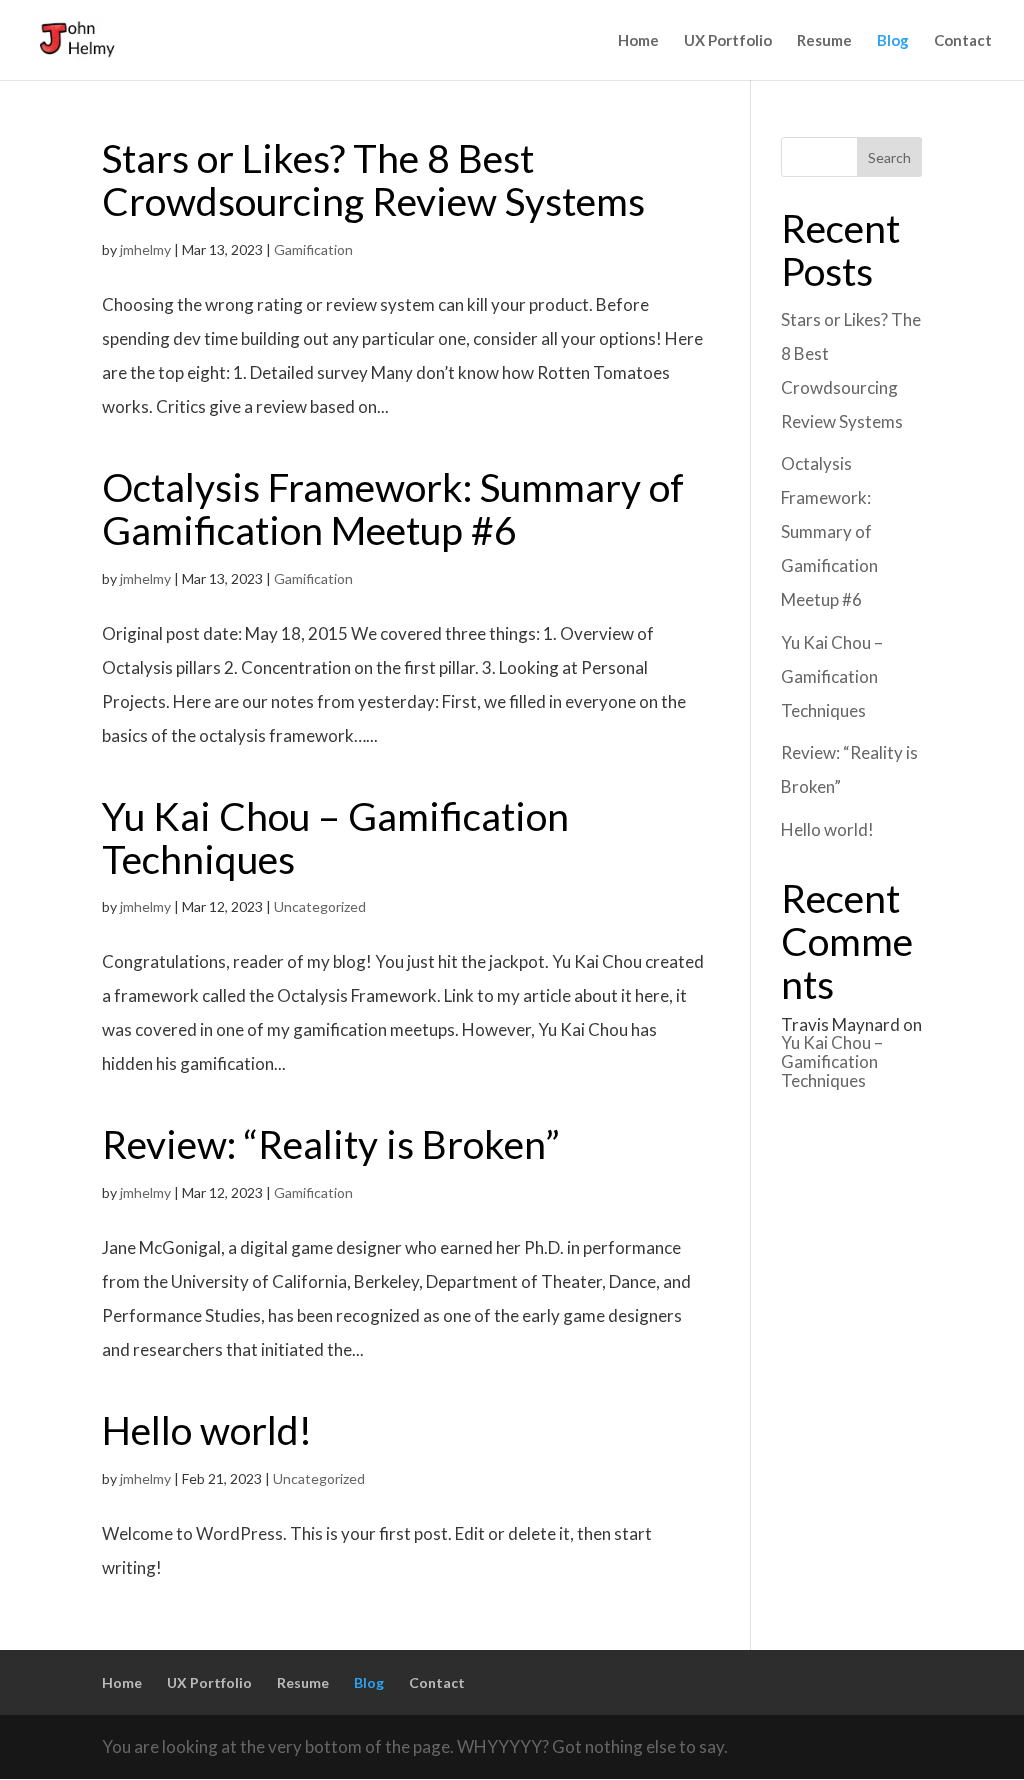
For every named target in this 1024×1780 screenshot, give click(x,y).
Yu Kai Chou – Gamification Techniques (335, 837)
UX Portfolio (728, 41)
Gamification (313, 249)
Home (638, 41)
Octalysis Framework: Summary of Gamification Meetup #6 (393, 508)
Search (889, 157)
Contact (963, 41)
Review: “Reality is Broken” (331, 1144)
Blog (893, 41)
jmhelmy (145, 249)
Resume (824, 41)
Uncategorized (320, 906)
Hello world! (207, 1430)
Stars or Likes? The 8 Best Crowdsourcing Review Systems (373, 179)
